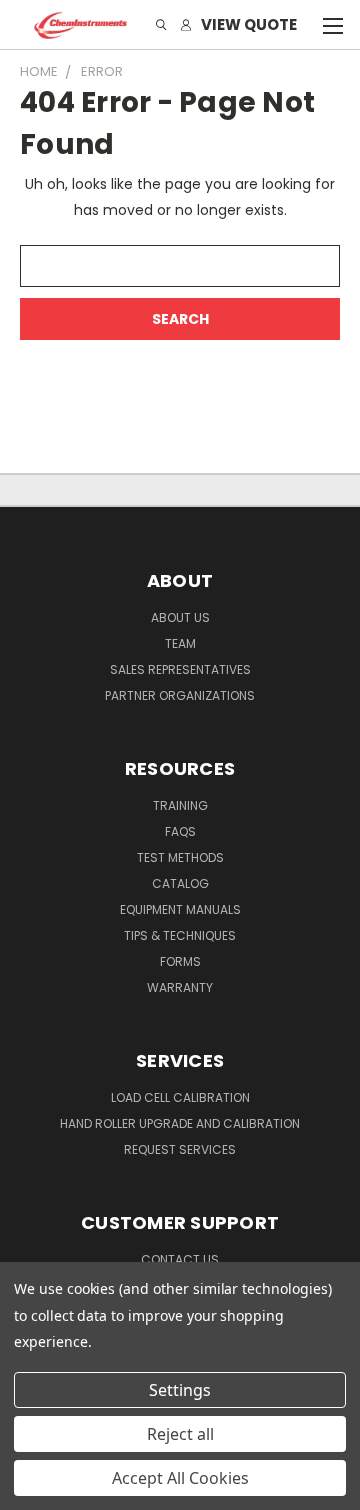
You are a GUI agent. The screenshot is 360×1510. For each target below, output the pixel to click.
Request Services (180, 1149)
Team (180, 643)
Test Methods (180, 857)
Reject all (180, 1434)
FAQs (180, 831)
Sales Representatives (180, 669)
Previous (31, 1490)
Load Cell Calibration (180, 1097)
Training (180, 805)
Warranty (180, 987)
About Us (180, 617)
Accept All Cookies (180, 1478)
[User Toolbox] (186, 25)
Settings (180, 1390)
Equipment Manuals (180, 909)
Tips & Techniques (180, 935)
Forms (180, 961)
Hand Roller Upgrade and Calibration (180, 1123)
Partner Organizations (180, 695)
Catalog (180, 883)
